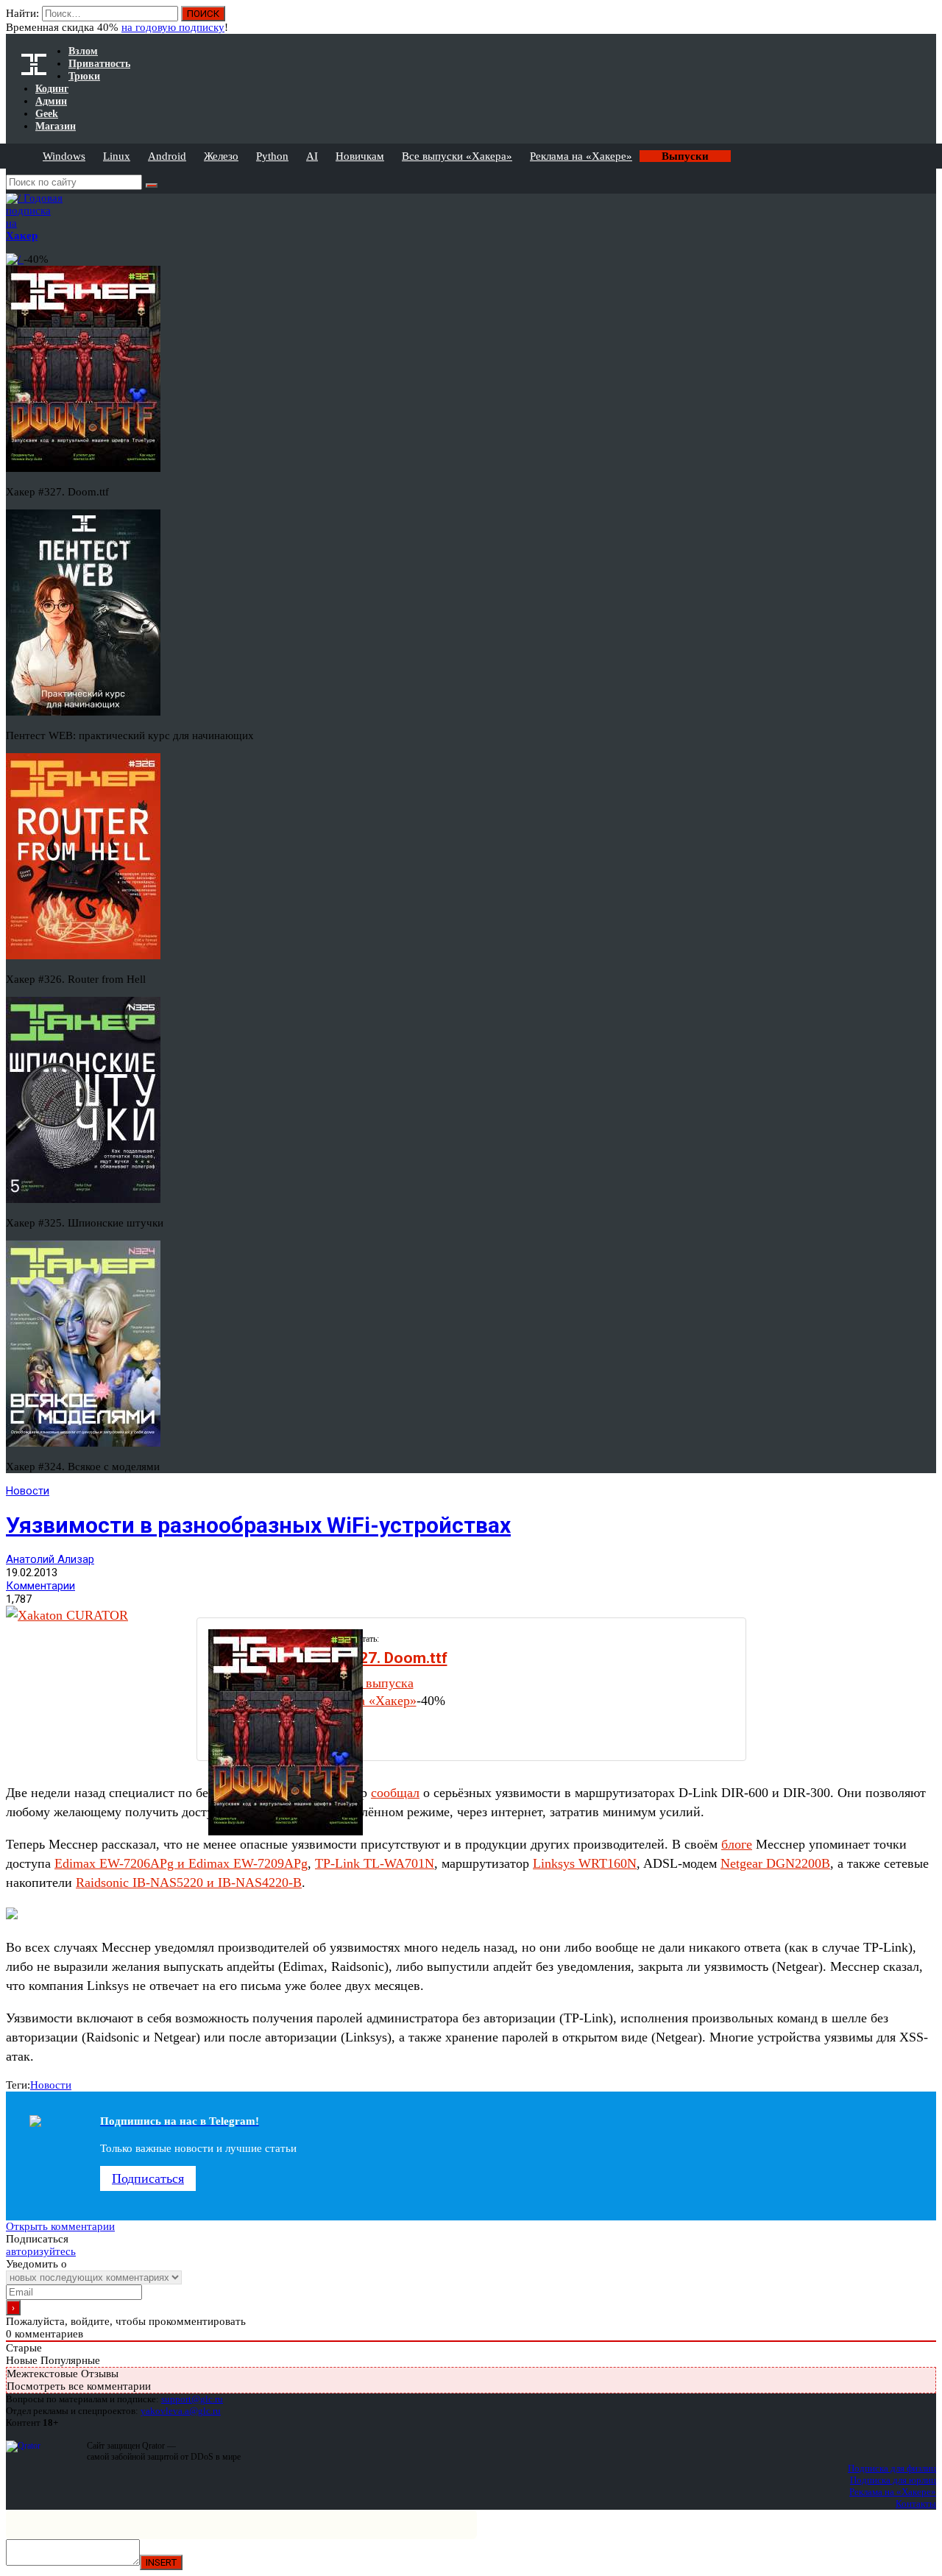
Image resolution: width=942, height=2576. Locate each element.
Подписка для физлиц (892, 2468)
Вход (926, 21)
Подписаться (148, 2178)
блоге (737, 1844)
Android (167, 156)
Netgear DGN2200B (775, 1863)
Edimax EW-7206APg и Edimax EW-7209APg (181, 1863)
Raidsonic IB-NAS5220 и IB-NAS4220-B (189, 1882)
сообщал (395, 1793)
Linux (117, 156)
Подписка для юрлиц (893, 2480)
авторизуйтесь (41, 2251)
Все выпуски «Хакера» (457, 156)
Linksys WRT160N (585, 1863)
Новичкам (360, 156)
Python (272, 156)
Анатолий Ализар (50, 1559)
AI (312, 156)
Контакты (916, 2503)
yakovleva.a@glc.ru (181, 2411)
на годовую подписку (173, 27)
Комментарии (40, 1586)
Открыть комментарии (60, 2226)
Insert (161, 2562)
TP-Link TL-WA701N (375, 1863)
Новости (28, 1491)
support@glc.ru (192, 2399)
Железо (221, 156)
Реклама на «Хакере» (581, 156)
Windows (64, 156)
